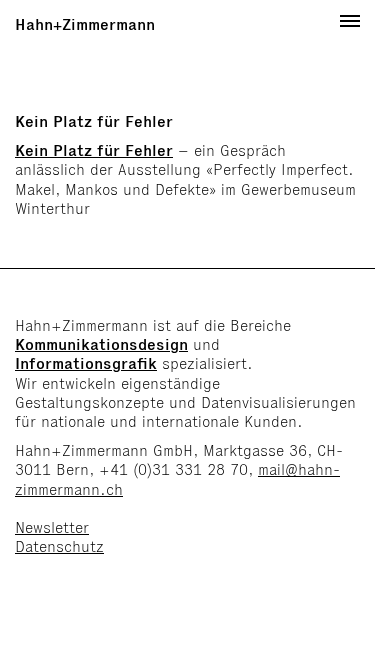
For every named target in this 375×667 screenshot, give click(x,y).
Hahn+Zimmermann (85, 24)
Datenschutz (59, 546)
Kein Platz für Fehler (94, 150)
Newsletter (52, 527)
